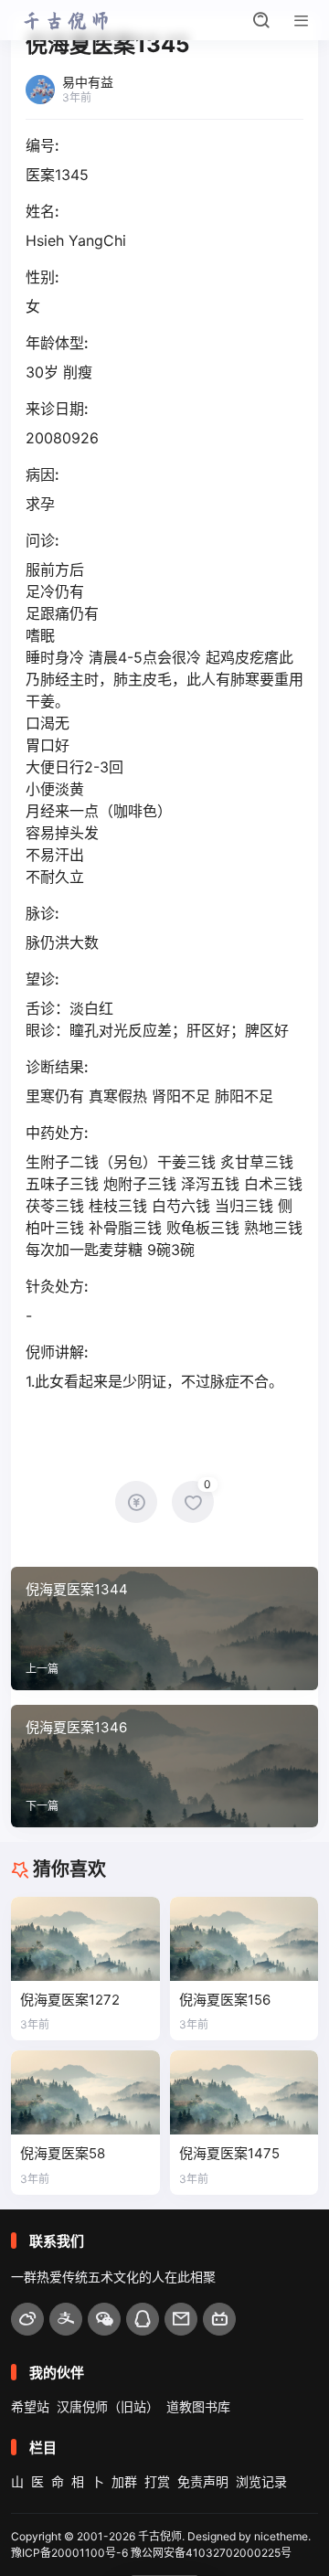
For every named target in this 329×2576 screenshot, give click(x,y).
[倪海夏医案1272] (85, 1938)
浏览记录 (261, 2481)
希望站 (30, 2406)
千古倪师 (160, 2536)
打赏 (157, 2481)
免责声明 (203, 2481)
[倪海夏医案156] (244, 1938)
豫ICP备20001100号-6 (69, 2553)
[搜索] (261, 20)
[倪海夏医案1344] (164, 1628)
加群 (124, 2481)
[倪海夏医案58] (85, 2092)
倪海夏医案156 (225, 2000)
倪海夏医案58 (63, 2153)
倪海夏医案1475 (229, 2153)
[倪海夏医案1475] (244, 2092)
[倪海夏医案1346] (164, 1766)
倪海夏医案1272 (70, 2000)
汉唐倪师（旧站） (108, 2406)
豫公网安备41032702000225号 (211, 2553)
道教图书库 (198, 2406)
